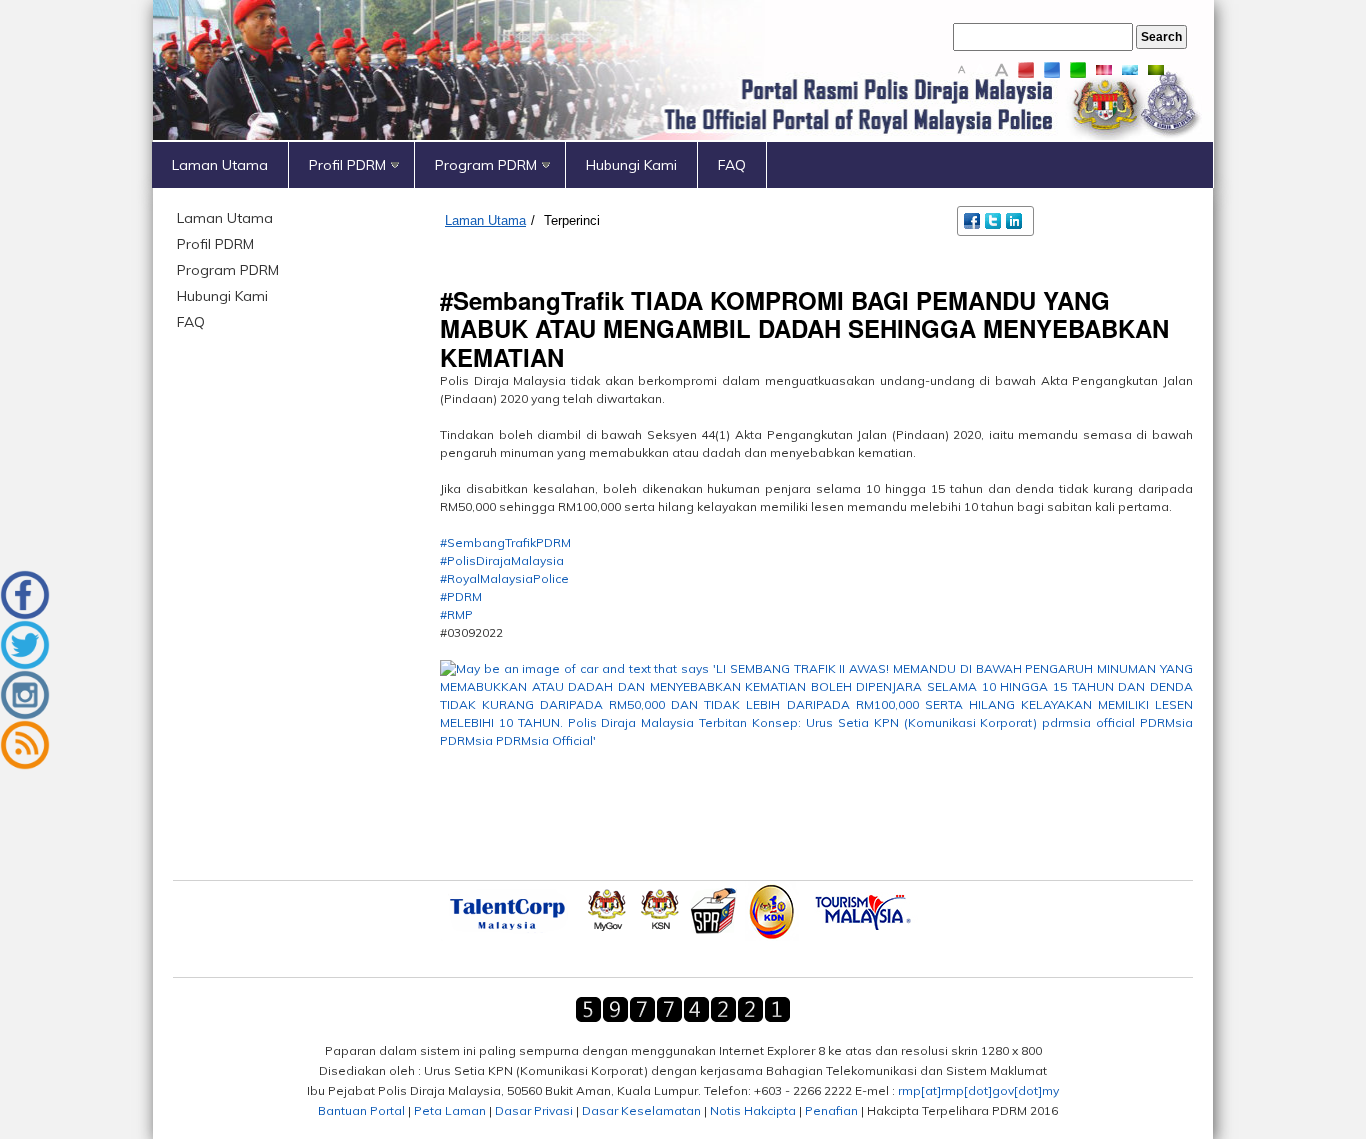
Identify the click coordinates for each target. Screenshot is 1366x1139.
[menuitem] (220, 165)
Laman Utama (220, 165)
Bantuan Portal (361, 1110)
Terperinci (572, 220)
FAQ (732, 165)
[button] (816, 813)
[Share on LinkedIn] (1015, 219)
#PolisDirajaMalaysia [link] (502, 560)
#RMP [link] (456, 614)
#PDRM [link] (461, 596)
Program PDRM (486, 165)
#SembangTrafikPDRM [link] (505, 542)
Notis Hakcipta (753, 1110)
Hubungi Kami (631, 165)
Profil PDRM (347, 165)
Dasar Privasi (534, 1110)
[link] (816, 723)
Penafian (831, 1110)
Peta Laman (450, 1110)
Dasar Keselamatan (641, 1110)
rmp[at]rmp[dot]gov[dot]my (978, 1090)
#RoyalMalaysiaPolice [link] (504, 578)
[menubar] (682, 165)
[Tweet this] (994, 219)
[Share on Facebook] (973, 219)
